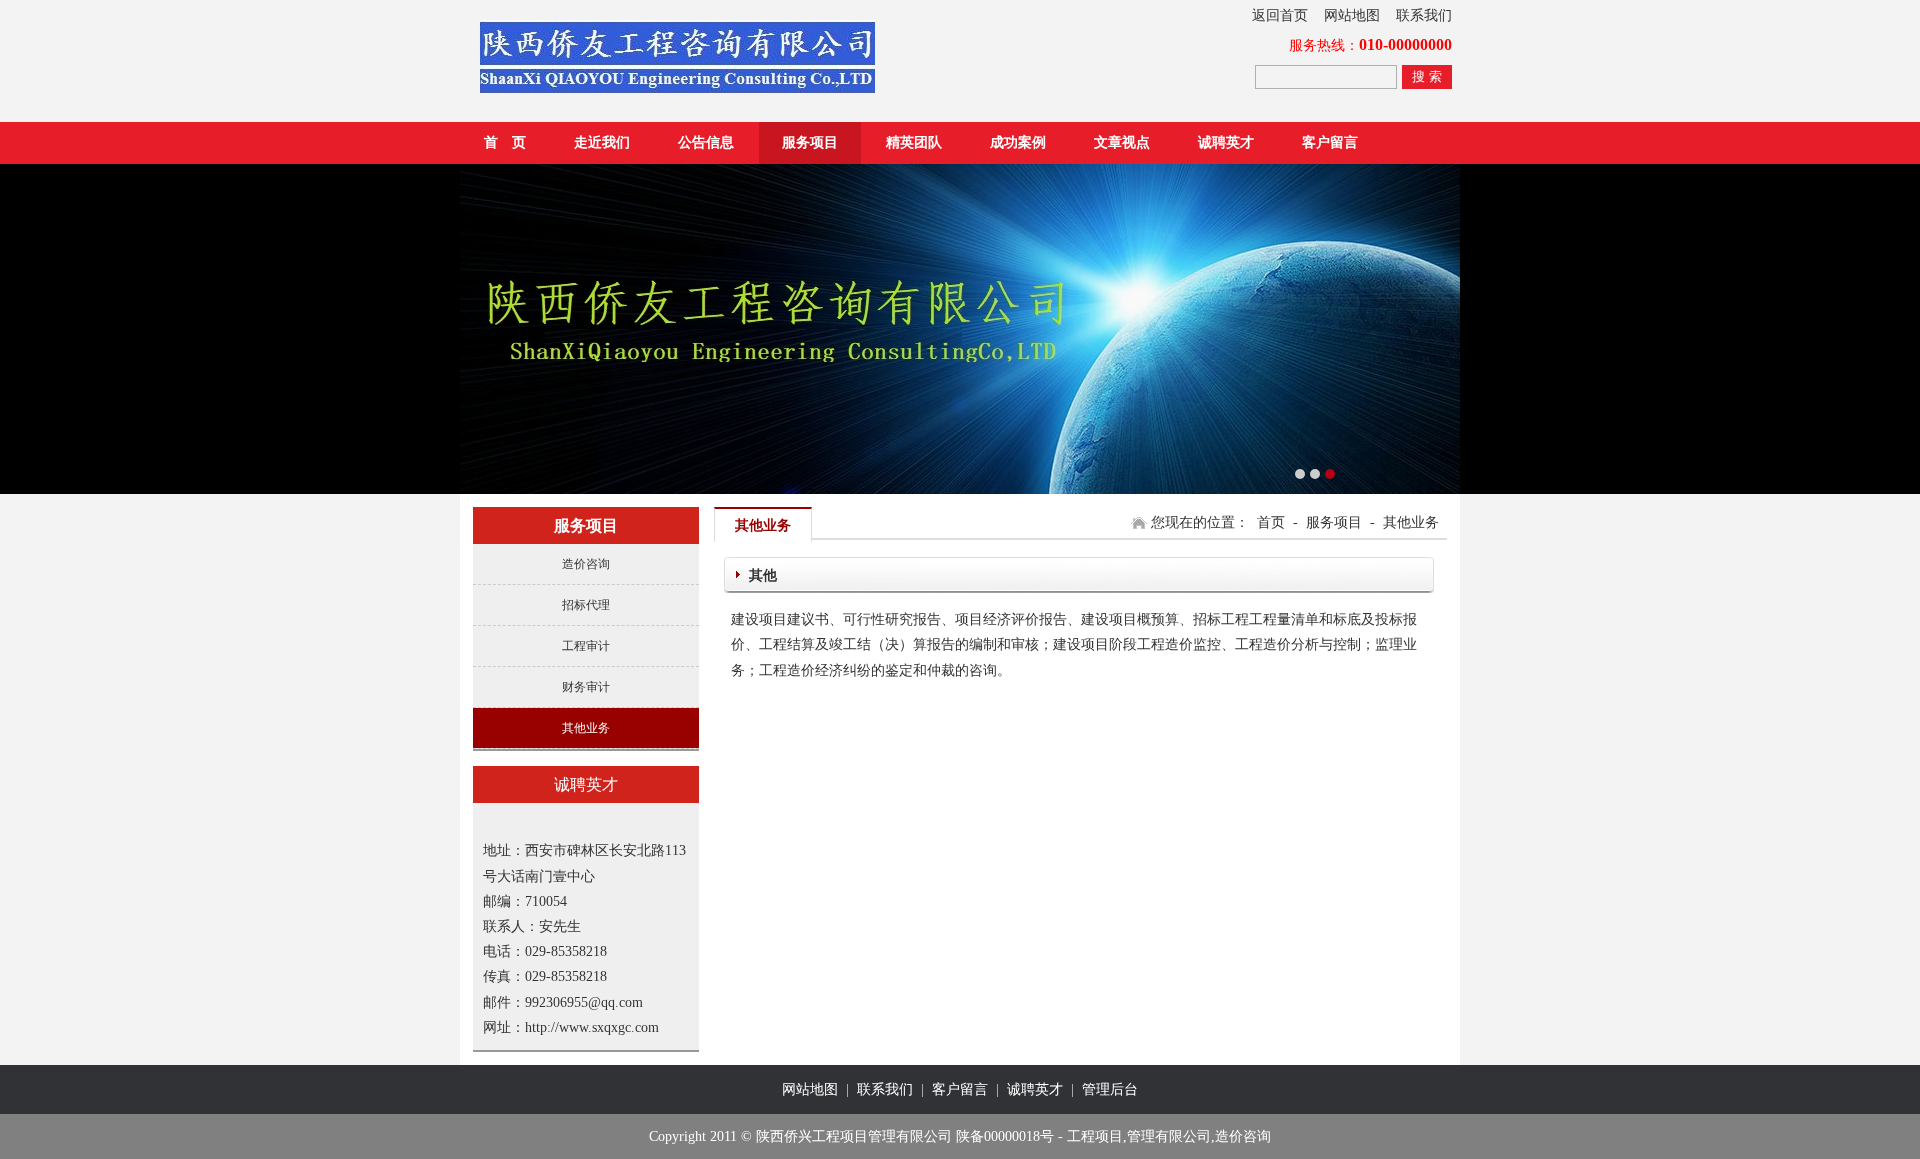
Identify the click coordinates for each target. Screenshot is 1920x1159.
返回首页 (1280, 15)
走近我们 (602, 142)
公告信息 (706, 142)
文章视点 (1122, 142)
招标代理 (586, 605)
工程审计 (586, 646)
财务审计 (586, 687)
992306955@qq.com (584, 1002)
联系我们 (1424, 15)
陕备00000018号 (1005, 1136)
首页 (1271, 522)
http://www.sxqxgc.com (592, 1027)
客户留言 (1330, 142)
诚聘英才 (1226, 142)
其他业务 (586, 728)
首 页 (505, 142)
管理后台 (1110, 1089)
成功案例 (1018, 142)
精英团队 (914, 142)
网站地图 (1352, 15)
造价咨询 (586, 564)
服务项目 (810, 142)
